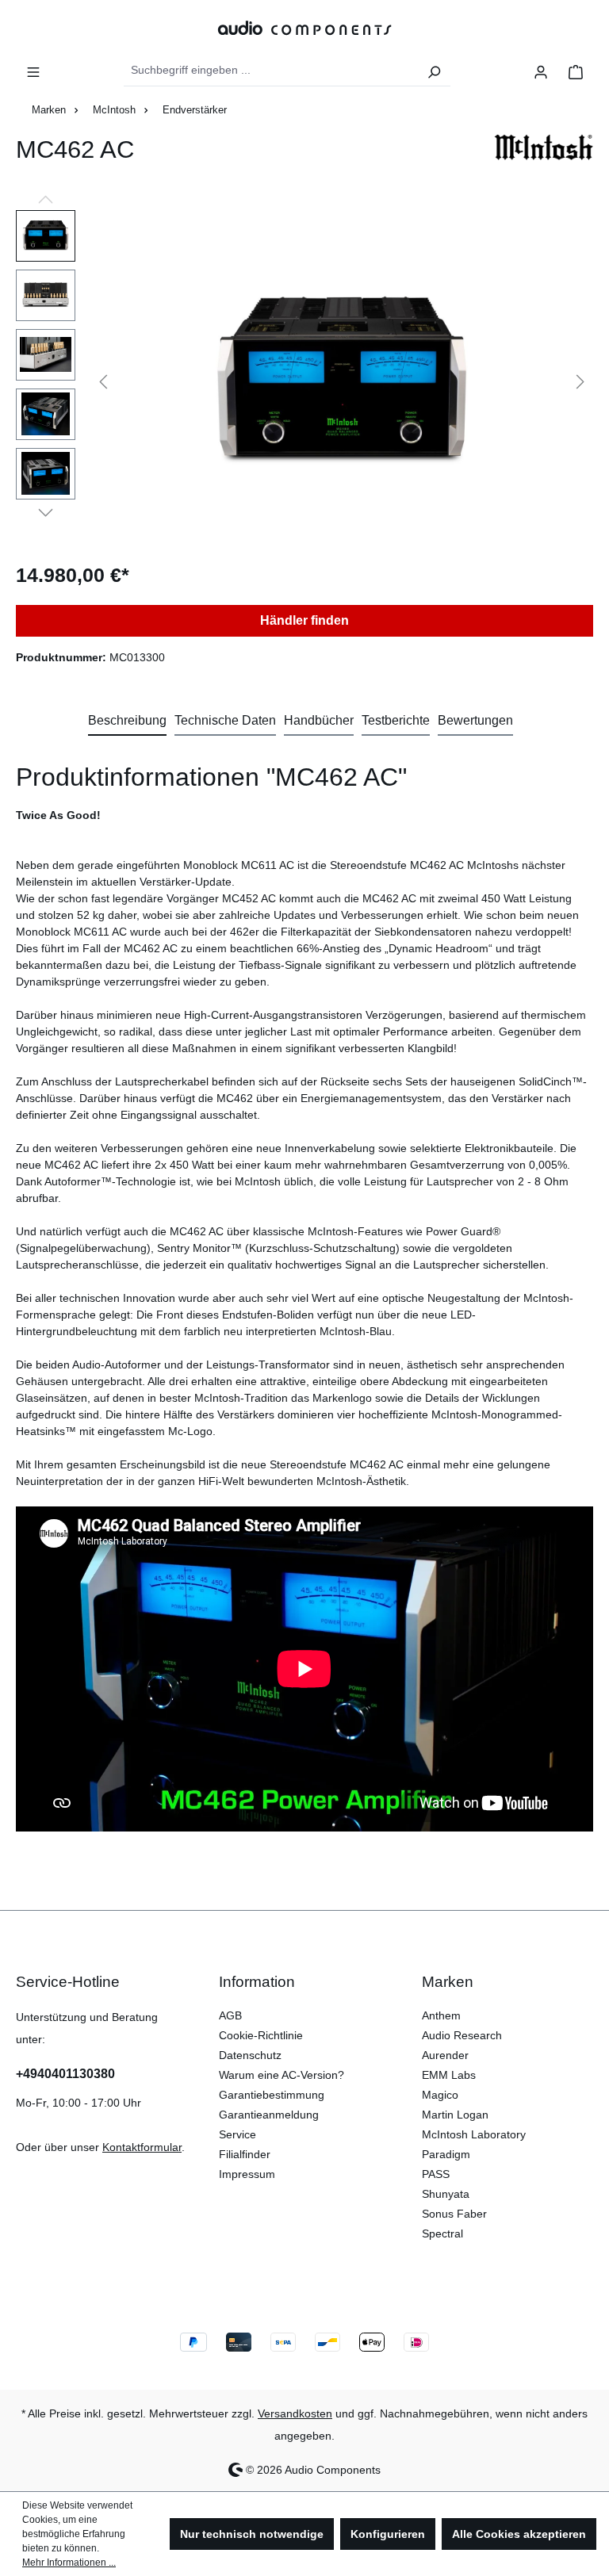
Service (237, 2134)
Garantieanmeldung (269, 2115)
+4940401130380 (65, 2074)
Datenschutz (250, 2055)
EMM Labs (449, 2075)
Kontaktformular (142, 2147)
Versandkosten (295, 2413)
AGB (230, 2015)
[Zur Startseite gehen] (304, 27)
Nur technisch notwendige (252, 2534)
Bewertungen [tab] (475, 720)
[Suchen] (434, 71)
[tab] (127, 722)
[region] (304, 381)
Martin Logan (455, 2115)
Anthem (441, 2015)
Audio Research (462, 2035)
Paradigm (446, 2154)
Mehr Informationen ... (69, 2563)
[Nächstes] (580, 380)
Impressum (247, 2174)
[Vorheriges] (103, 380)
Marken (448, 1982)
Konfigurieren (388, 2534)
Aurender (445, 2055)
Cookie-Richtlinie (261, 2035)
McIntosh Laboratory (474, 2134)
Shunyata (446, 2194)
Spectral (442, 2233)
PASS (436, 2174)
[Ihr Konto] (541, 71)
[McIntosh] (544, 156)
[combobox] (271, 71)
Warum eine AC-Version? (282, 2075)
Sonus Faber (454, 2214)
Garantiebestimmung (272, 2095)
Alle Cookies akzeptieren (519, 2534)
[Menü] (33, 71)
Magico (440, 2095)
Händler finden (304, 620)
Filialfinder (245, 2154)
